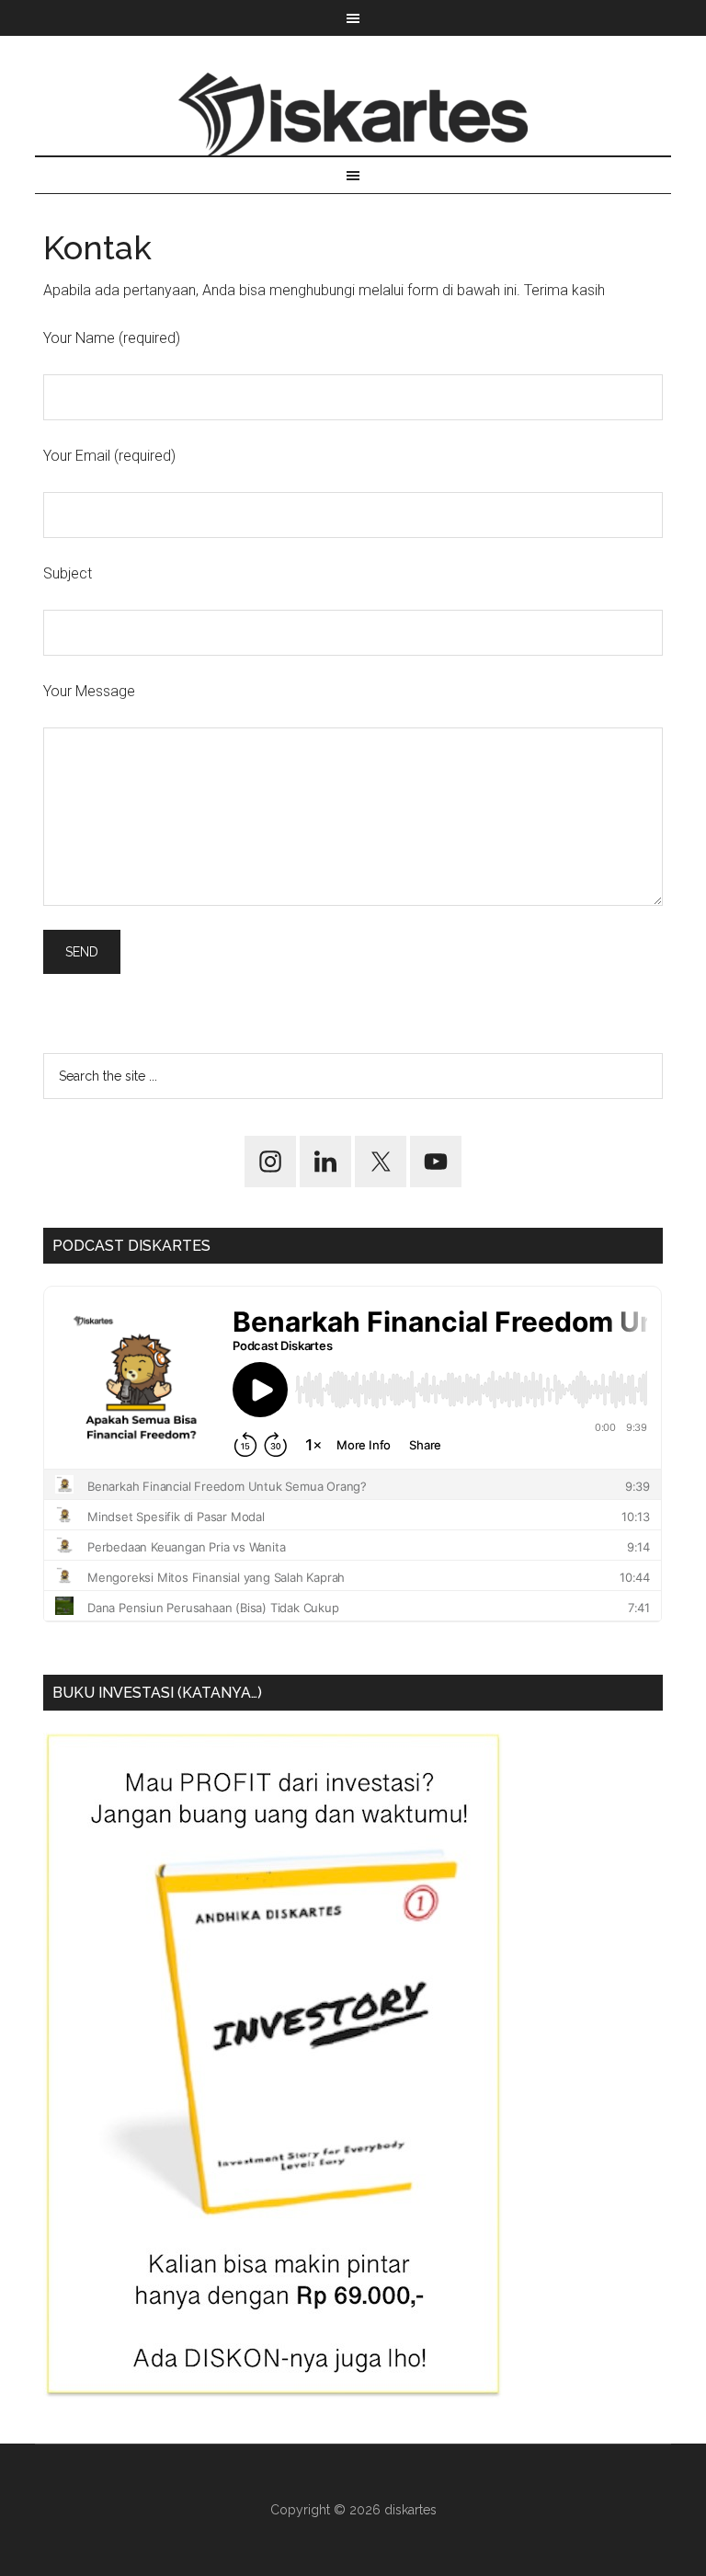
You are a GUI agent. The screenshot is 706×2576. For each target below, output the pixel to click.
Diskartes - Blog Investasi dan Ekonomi (353, 114)
